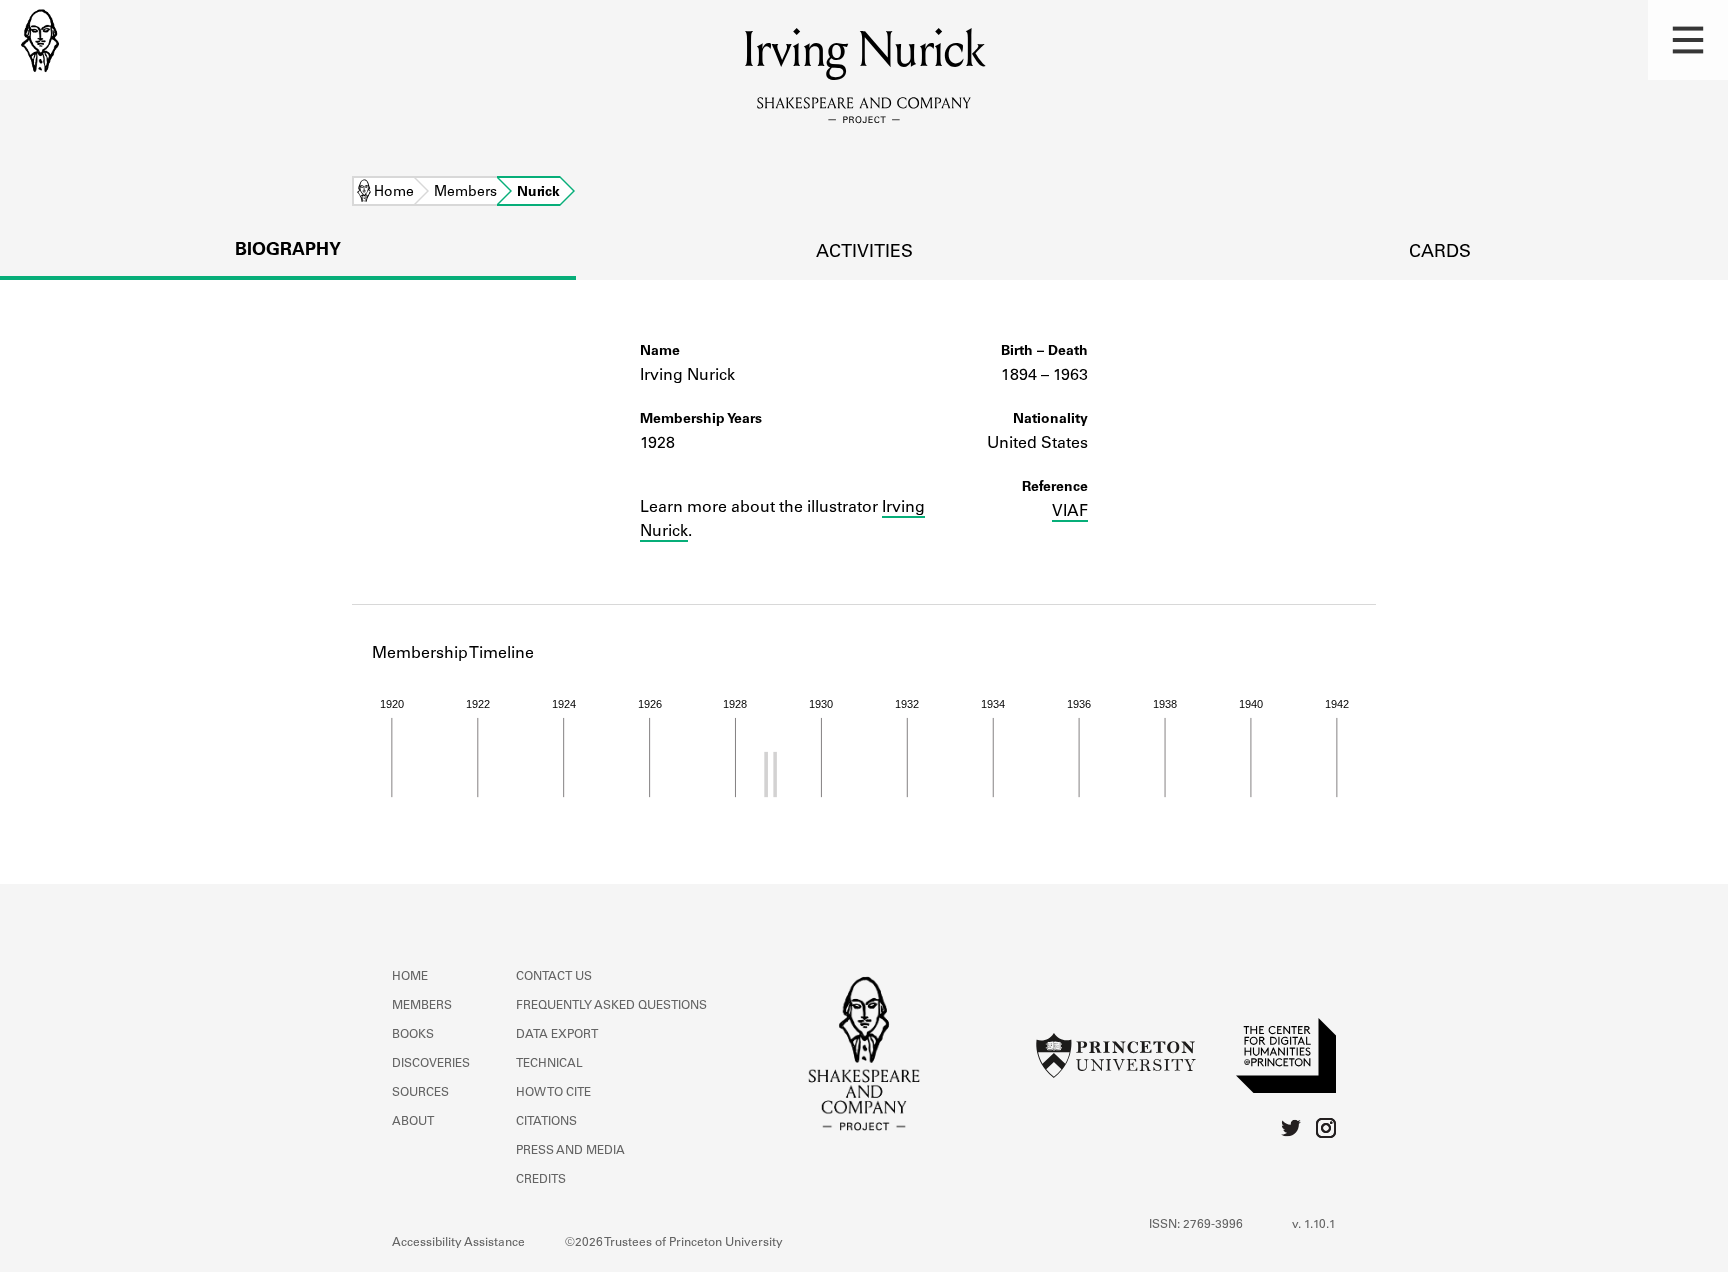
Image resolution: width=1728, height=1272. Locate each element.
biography (288, 251)
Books (413, 1035)
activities (864, 253)
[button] (1688, 40)
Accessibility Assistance (458, 1243)
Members (465, 193)
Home (394, 193)
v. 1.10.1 (1314, 1225)
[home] (40, 40)
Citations (546, 1122)
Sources (420, 1093)
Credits (541, 1180)
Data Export (557, 1035)
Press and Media (570, 1151)
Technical (549, 1064)
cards (1440, 253)
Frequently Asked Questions (611, 1006)
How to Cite (553, 1093)
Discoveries (431, 1064)
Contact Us (554, 977)
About (413, 1122)
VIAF (1070, 512)
